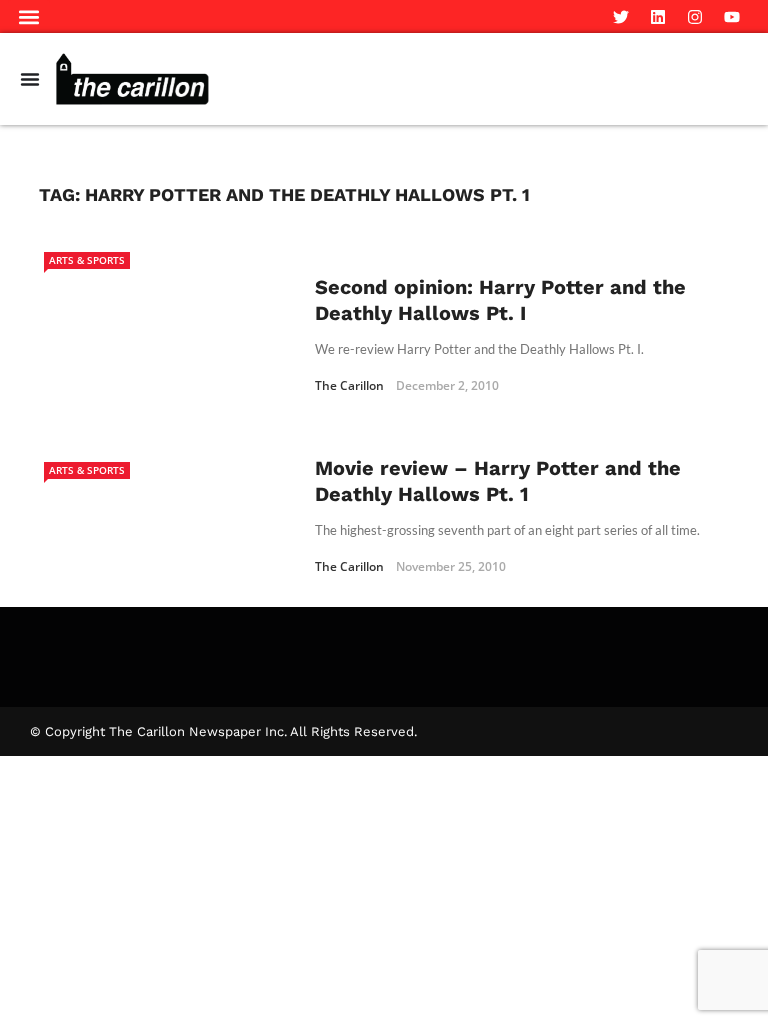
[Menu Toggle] (30, 79)
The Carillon (349, 385)
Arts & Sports (87, 260)
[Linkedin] (658, 17)
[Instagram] (695, 17)
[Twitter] (621, 17)
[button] (29, 16)
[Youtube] (732, 17)
